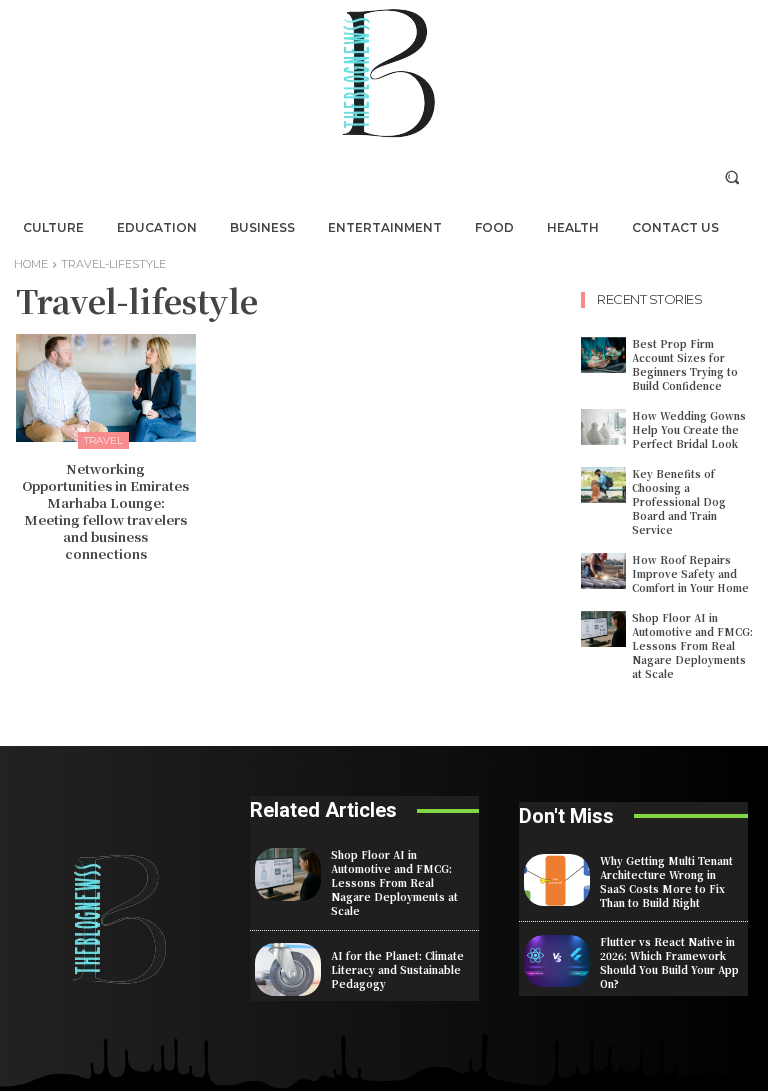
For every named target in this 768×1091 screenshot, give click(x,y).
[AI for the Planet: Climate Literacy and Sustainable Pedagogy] (288, 969)
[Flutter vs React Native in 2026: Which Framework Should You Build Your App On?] (557, 961)
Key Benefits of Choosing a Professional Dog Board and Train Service (679, 501)
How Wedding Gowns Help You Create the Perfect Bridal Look (689, 429)
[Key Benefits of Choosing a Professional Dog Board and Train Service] (603, 485)
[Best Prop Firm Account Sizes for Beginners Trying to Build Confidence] (603, 355)
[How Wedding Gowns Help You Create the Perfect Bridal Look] (603, 427)
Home (31, 264)
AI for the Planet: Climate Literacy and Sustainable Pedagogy (397, 969)
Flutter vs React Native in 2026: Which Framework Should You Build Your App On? (669, 962)
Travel (103, 440)
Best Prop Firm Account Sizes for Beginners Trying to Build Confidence (685, 364)
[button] (732, 176)
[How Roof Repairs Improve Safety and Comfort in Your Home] (603, 571)
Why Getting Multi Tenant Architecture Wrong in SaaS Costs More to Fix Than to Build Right (666, 881)
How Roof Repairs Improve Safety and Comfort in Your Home (690, 573)
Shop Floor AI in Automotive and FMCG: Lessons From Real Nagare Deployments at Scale (692, 645)
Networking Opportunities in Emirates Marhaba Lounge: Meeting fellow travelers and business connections (105, 510)
